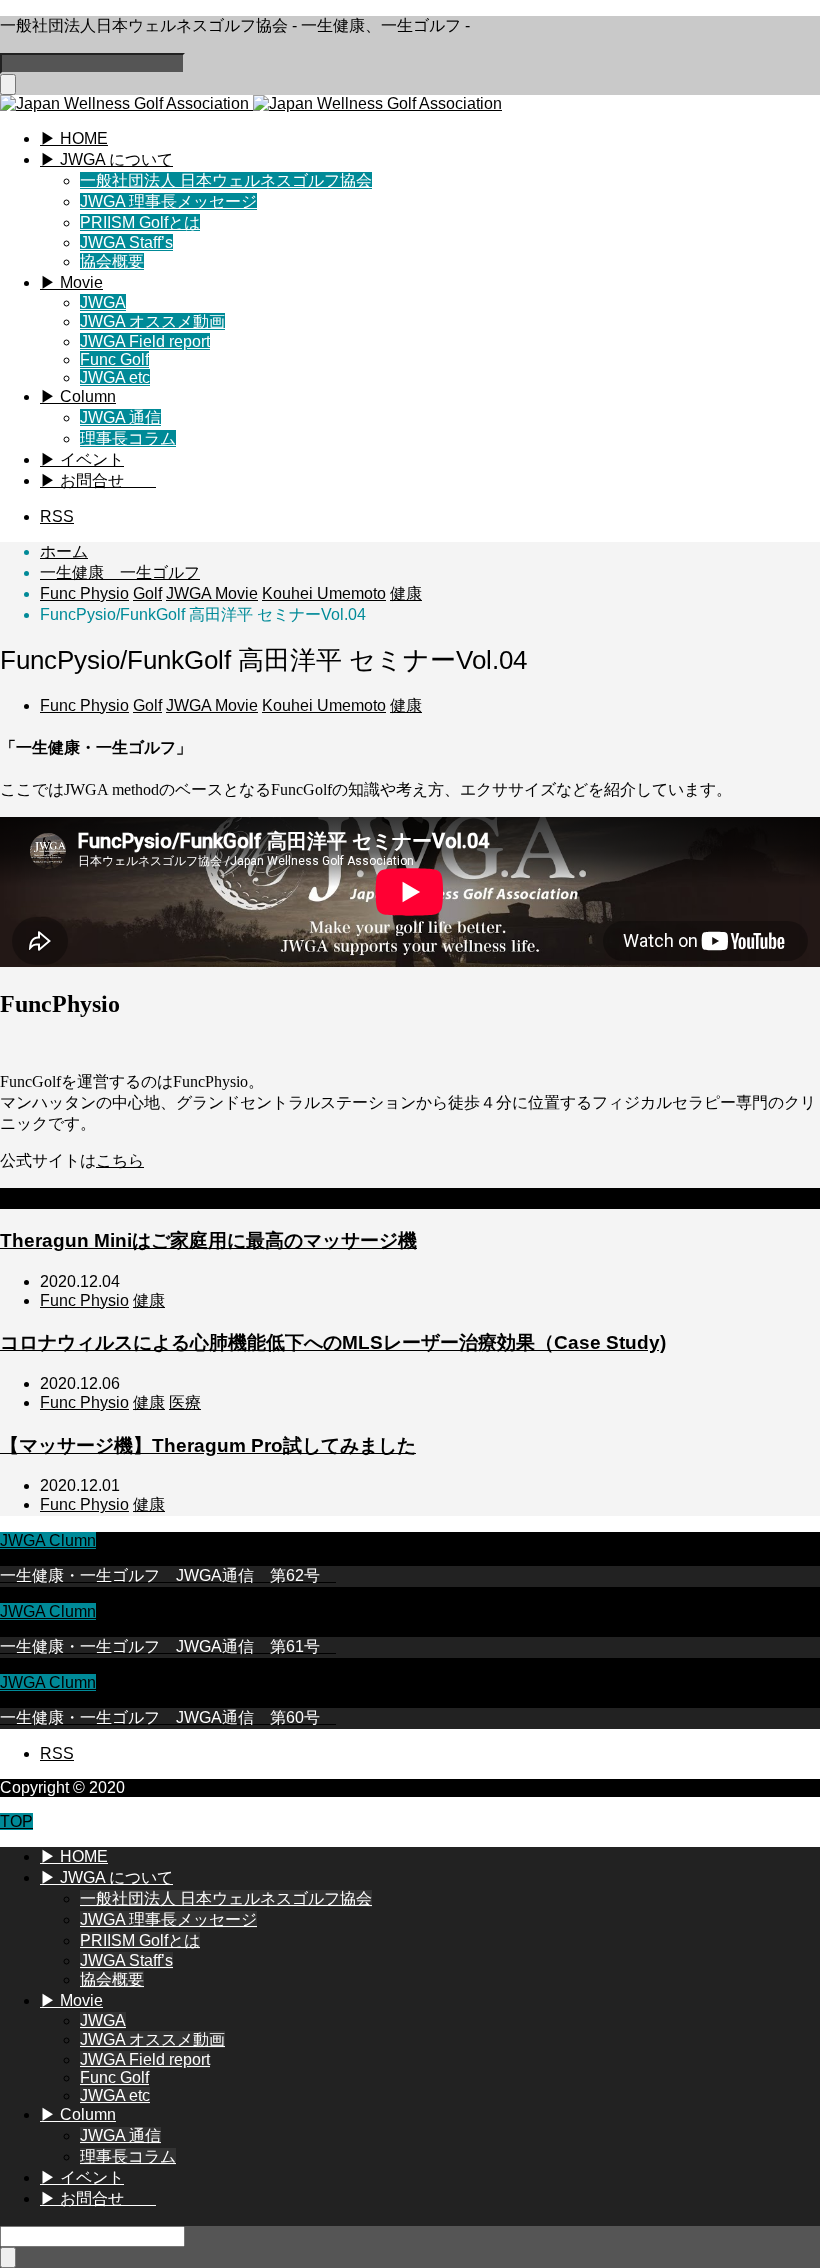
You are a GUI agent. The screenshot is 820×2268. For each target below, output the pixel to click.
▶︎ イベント (82, 459)
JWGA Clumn (48, 1540)
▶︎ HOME (74, 138)
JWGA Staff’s (126, 242)
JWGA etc (115, 377)
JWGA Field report (145, 341)
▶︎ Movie (71, 282)
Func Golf (114, 359)
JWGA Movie (212, 705)
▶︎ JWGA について (106, 159)
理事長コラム (128, 438)
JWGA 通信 (120, 417)
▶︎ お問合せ (98, 480)
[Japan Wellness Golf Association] (251, 103)
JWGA (103, 302)
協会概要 (112, 261)
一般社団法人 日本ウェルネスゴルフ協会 (226, 180)
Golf (147, 705)
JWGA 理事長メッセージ (168, 201)
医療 (185, 1402)
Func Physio (84, 705)
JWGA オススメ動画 (152, 321)
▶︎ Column (78, 396)
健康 (406, 705)
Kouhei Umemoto (324, 705)
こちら (120, 1160)
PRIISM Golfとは (140, 222)
